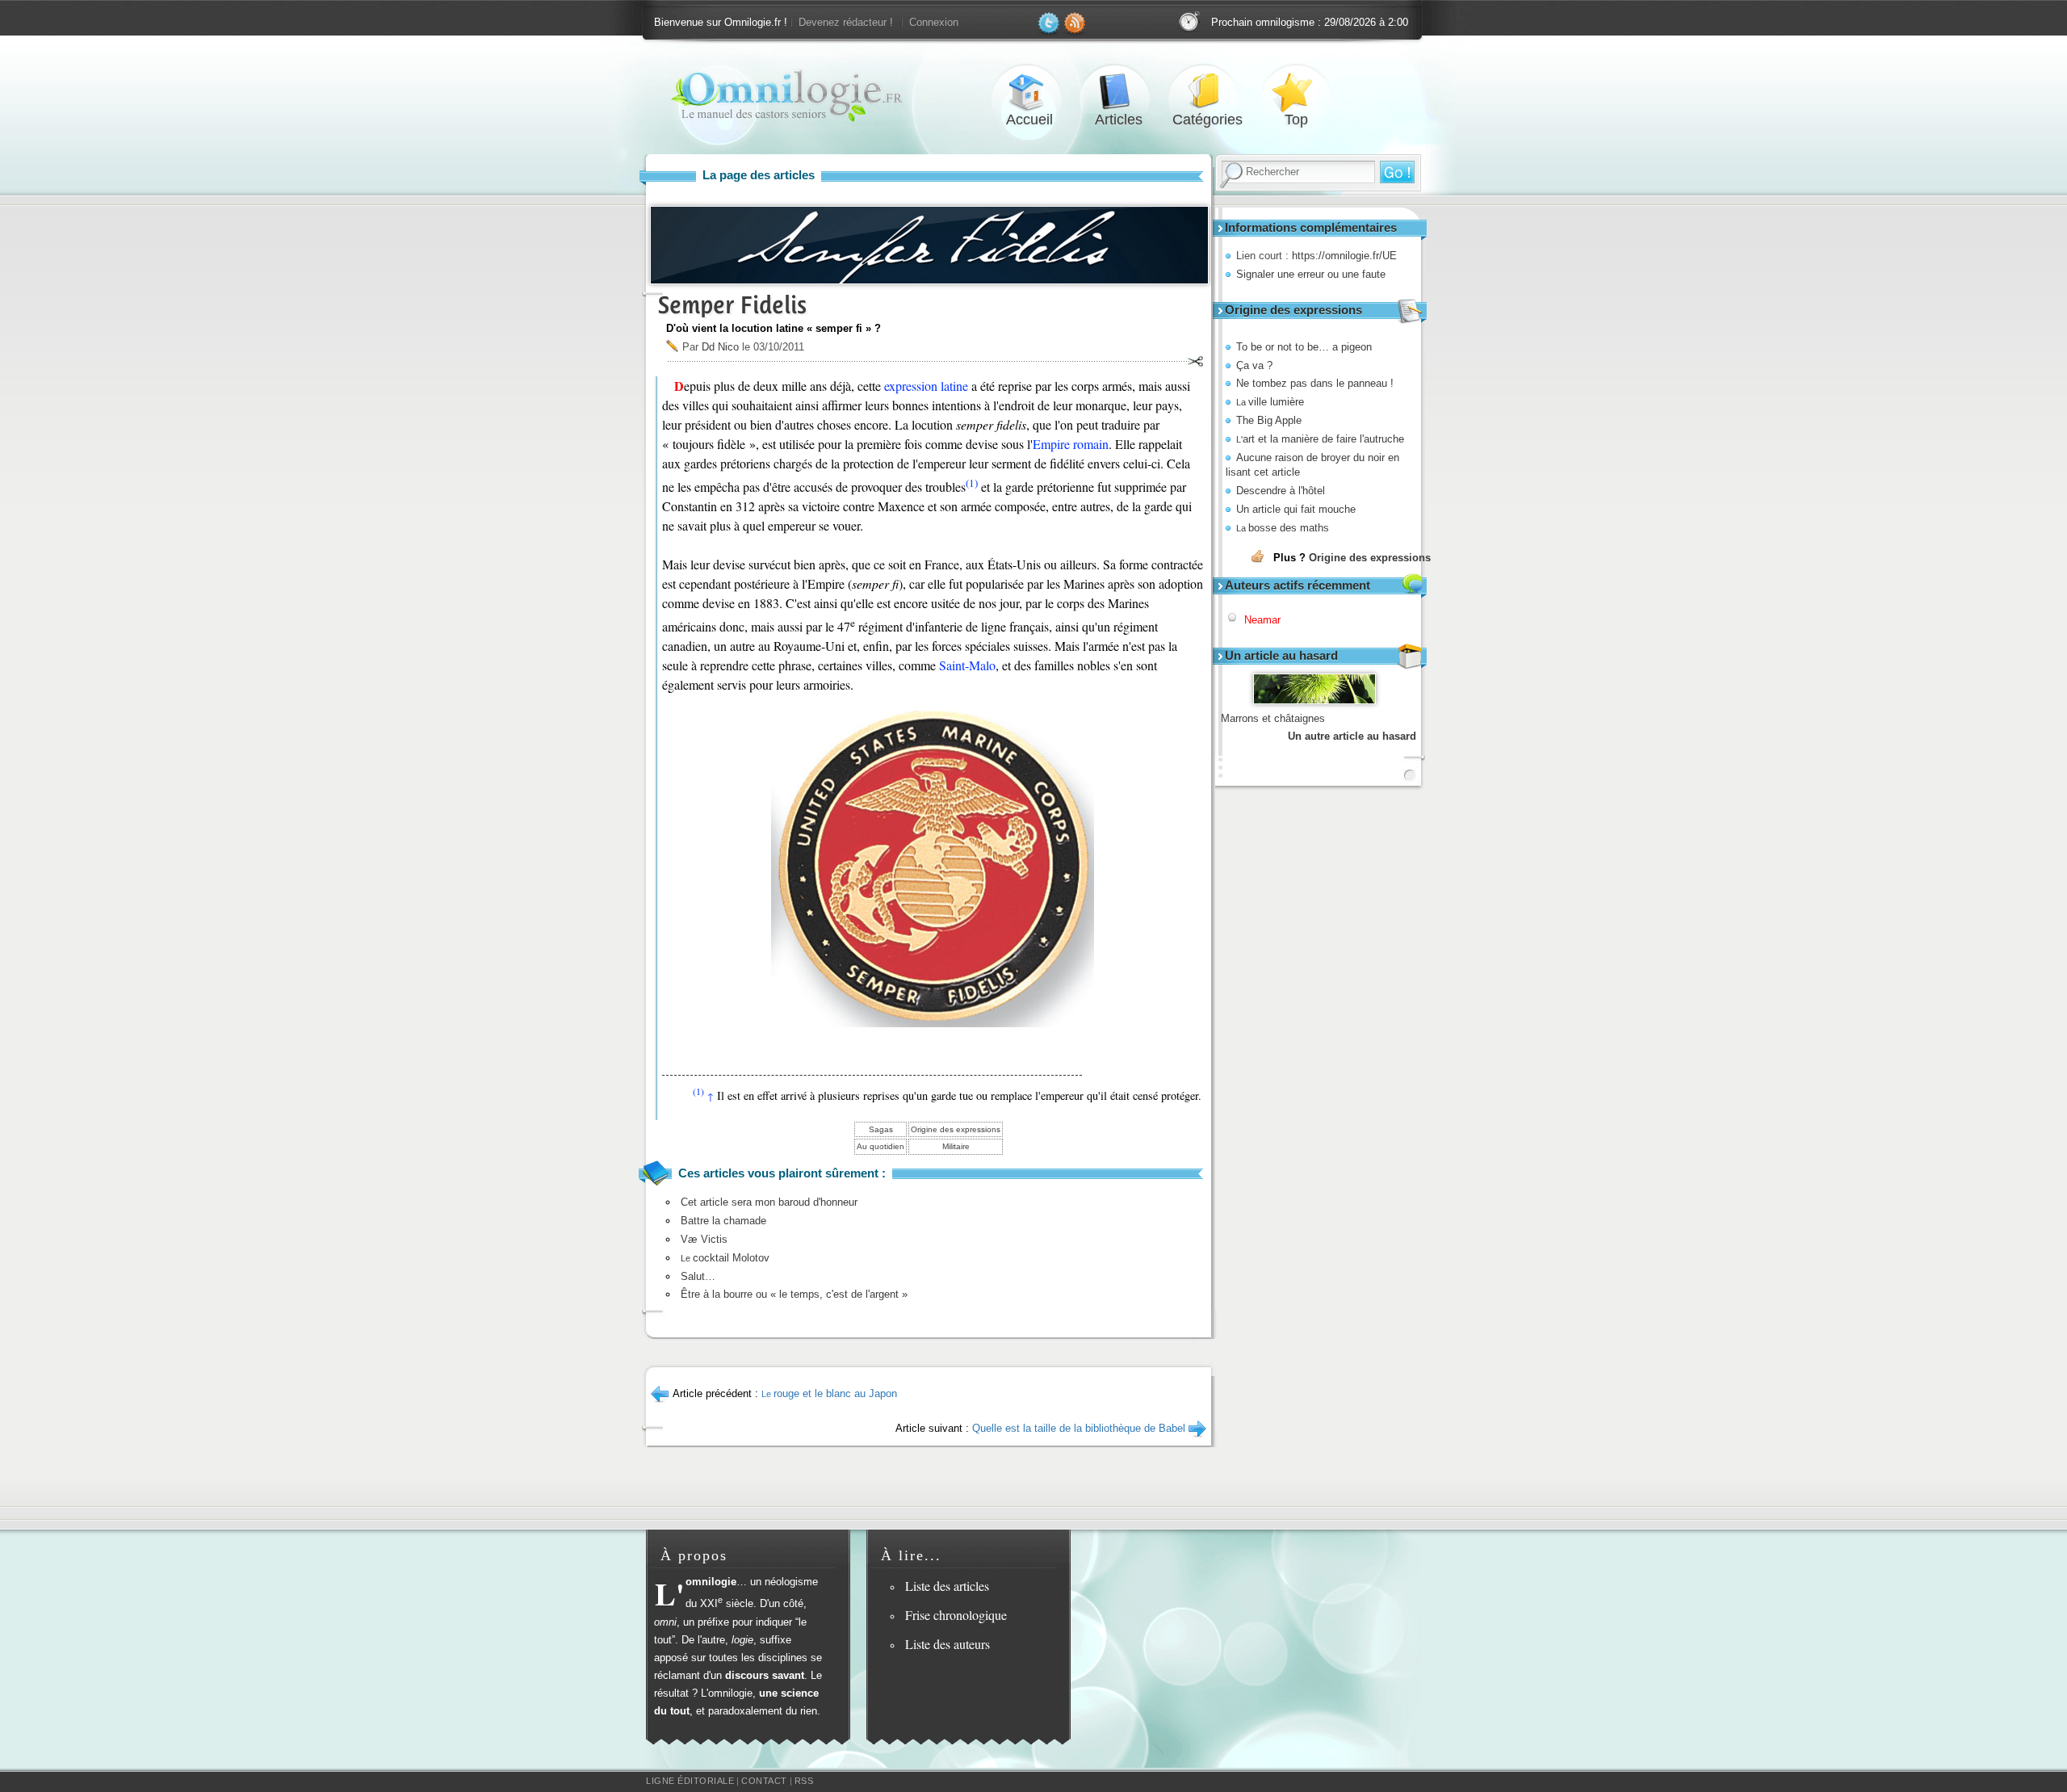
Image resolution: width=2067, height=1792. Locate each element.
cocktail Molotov (725, 1258)
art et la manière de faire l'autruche (1320, 439)
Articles (1118, 92)
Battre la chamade (723, 1221)
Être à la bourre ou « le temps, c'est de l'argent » (794, 1294)
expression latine (926, 386)
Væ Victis (704, 1239)
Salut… (698, 1276)
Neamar (1262, 620)
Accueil (1029, 92)
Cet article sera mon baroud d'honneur (769, 1202)
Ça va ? (1254, 365)
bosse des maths (1283, 528)
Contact (764, 1781)
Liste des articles (947, 1586)
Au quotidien (880, 1146)
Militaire (956, 1146)
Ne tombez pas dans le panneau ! (1315, 383)
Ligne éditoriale (690, 1781)
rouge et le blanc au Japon (829, 1393)
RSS (804, 1781)
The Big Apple (1269, 420)
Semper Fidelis (732, 305)
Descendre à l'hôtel (1281, 491)
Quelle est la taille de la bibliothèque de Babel (1079, 1428)
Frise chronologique (956, 1615)
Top (1296, 92)
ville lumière (1270, 402)
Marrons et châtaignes (1273, 718)
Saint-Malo (967, 665)
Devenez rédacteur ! (846, 22)
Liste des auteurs (948, 1644)
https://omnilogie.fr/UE (1344, 256)
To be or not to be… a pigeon (1304, 347)
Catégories (1207, 92)
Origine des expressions (1370, 558)
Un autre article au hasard (1352, 736)
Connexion (934, 22)
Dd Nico (720, 347)
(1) (972, 483)
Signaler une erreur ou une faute (1311, 274)
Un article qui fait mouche (1296, 509)
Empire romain (1071, 444)
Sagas (881, 1129)
